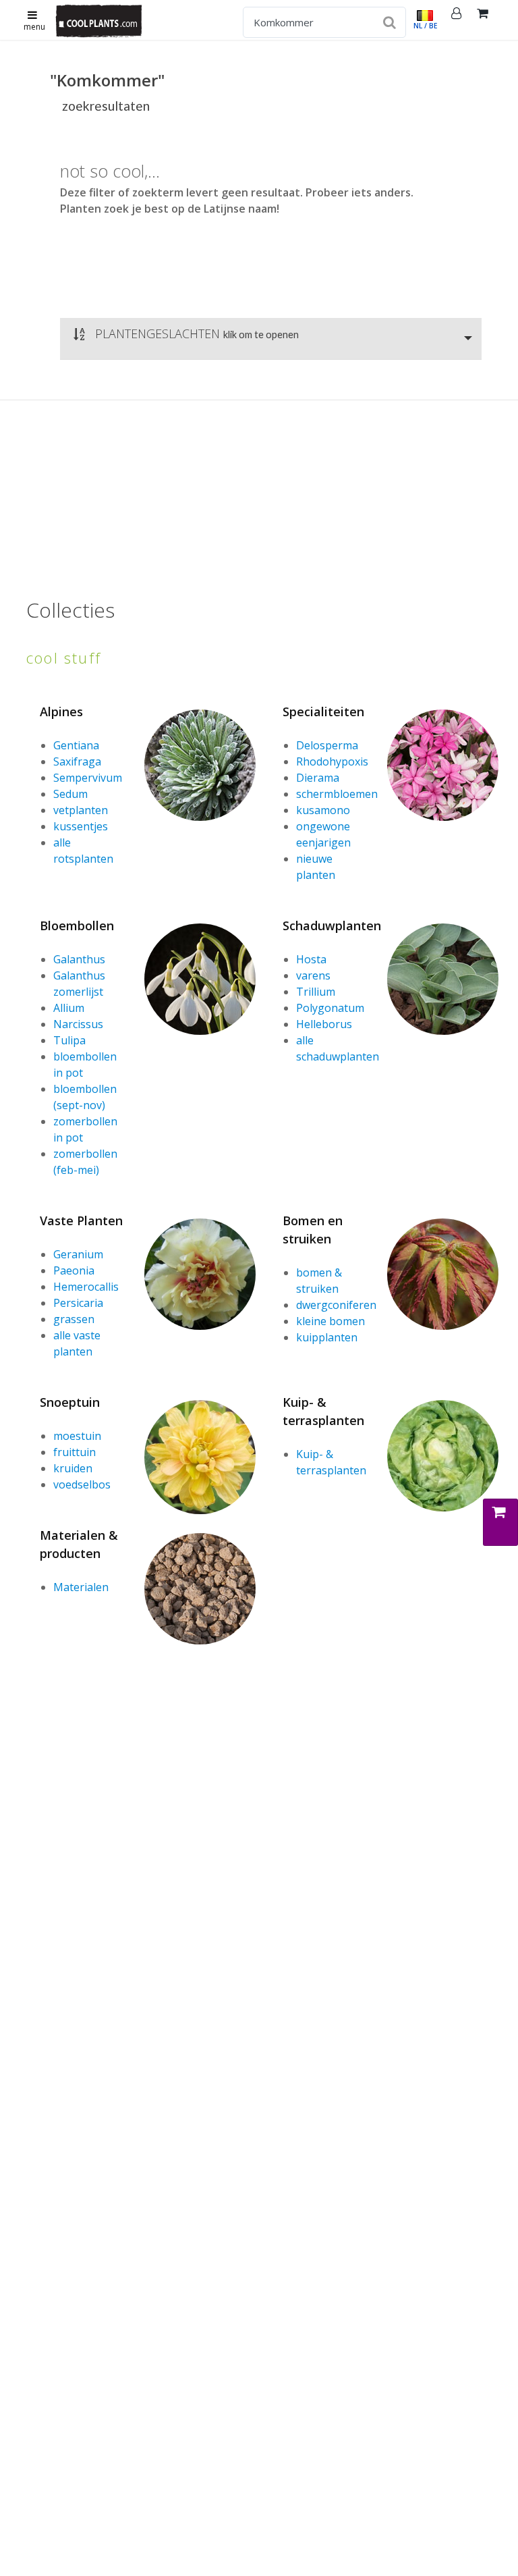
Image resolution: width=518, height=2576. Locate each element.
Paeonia (74, 1270)
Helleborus (324, 1024)
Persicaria (78, 1303)
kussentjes (81, 826)
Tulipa (69, 1040)
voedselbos (82, 1484)
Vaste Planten (81, 1220)
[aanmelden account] (457, 20)
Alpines (61, 712)
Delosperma (327, 745)
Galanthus (79, 959)
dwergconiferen (336, 1305)
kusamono (323, 810)
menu (34, 27)
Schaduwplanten (332, 925)
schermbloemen (337, 794)
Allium (69, 1008)
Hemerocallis (86, 1287)
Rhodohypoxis (332, 761)
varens (313, 975)
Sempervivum (88, 778)
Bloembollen (77, 925)
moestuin (77, 1436)
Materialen (81, 1587)
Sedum (70, 794)
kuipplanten (327, 1337)
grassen (74, 1319)
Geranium (78, 1254)
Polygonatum (330, 1008)
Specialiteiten (323, 712)
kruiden (73, 1468)
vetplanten (81, 810)
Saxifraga (77, 761)
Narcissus (78, 1024)
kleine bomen (330, 1321)
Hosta (311, 959)
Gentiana (76, 745)
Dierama (318, 778)
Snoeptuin (70, 1402)
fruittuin (75, 1452)
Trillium (316, 992)
